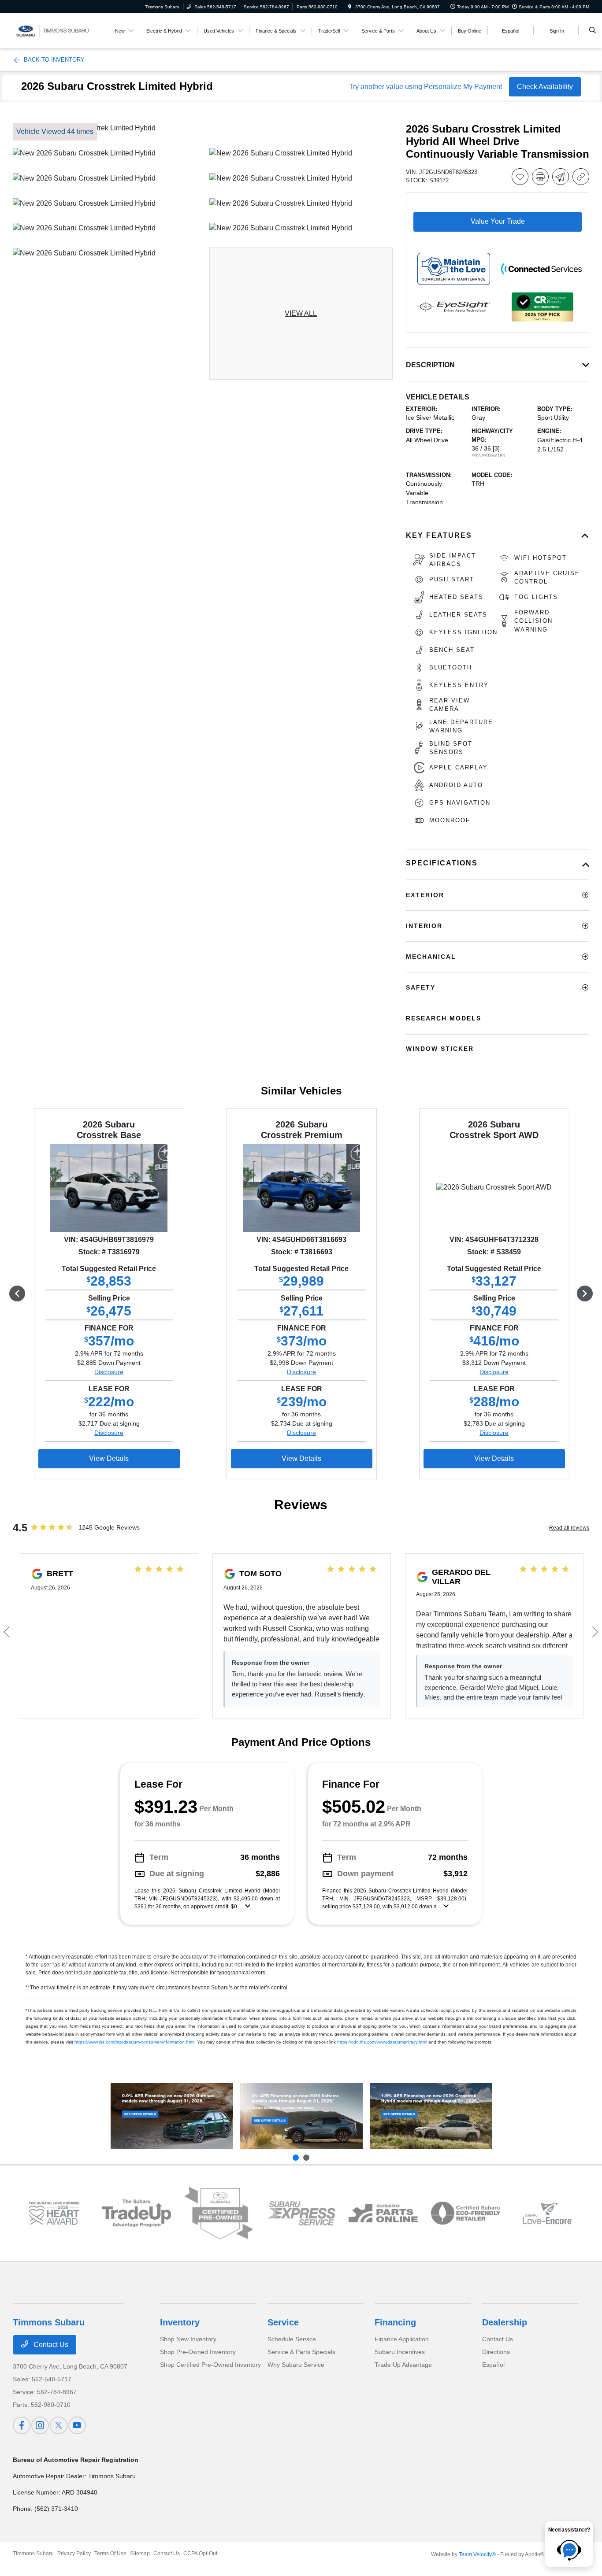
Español (493, 2365)
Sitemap (140, 2554)
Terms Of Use (110, 2554)
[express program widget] (301, 2213)
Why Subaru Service (296, 2365)
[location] (350, 7)
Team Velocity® (477, 2554)
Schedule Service (292, 2339)
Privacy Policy (74, 2554)
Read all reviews (569, 1528)
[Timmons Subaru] (53, 30)
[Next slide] (306, 2158)
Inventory (180, 2322)
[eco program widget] (466, 2213)
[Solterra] (301, 2116)
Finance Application (402, 2339)
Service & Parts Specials (301, 2352)
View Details (109, 1458)
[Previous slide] (296, 2158)
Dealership (505, 2322)
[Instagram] (40, 2425)
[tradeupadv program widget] (136, 2213)
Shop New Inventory (188, 2339)
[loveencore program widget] (548, 2213)
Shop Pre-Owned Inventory (198, 2352)
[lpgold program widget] (54, 2213)
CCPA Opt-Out (200, 2554)
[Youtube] (77, 2425)
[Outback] (172, 2116)
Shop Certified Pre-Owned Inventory (210, 2365)
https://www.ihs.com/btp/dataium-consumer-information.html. (135, 2042)
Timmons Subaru (33, 2554)
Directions (496, 2352)
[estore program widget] (383, 2213)
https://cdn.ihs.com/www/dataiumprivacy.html (382, 2042)
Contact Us (50, 2345)
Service (283, 2322)
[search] (593, 31)
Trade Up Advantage (403, 2365)
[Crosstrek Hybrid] (431, 2116)
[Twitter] (59, 2425)
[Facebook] (22, 2425)
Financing (395, 2322)
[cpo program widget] (219, 2213)
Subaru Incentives (400, 2352)
